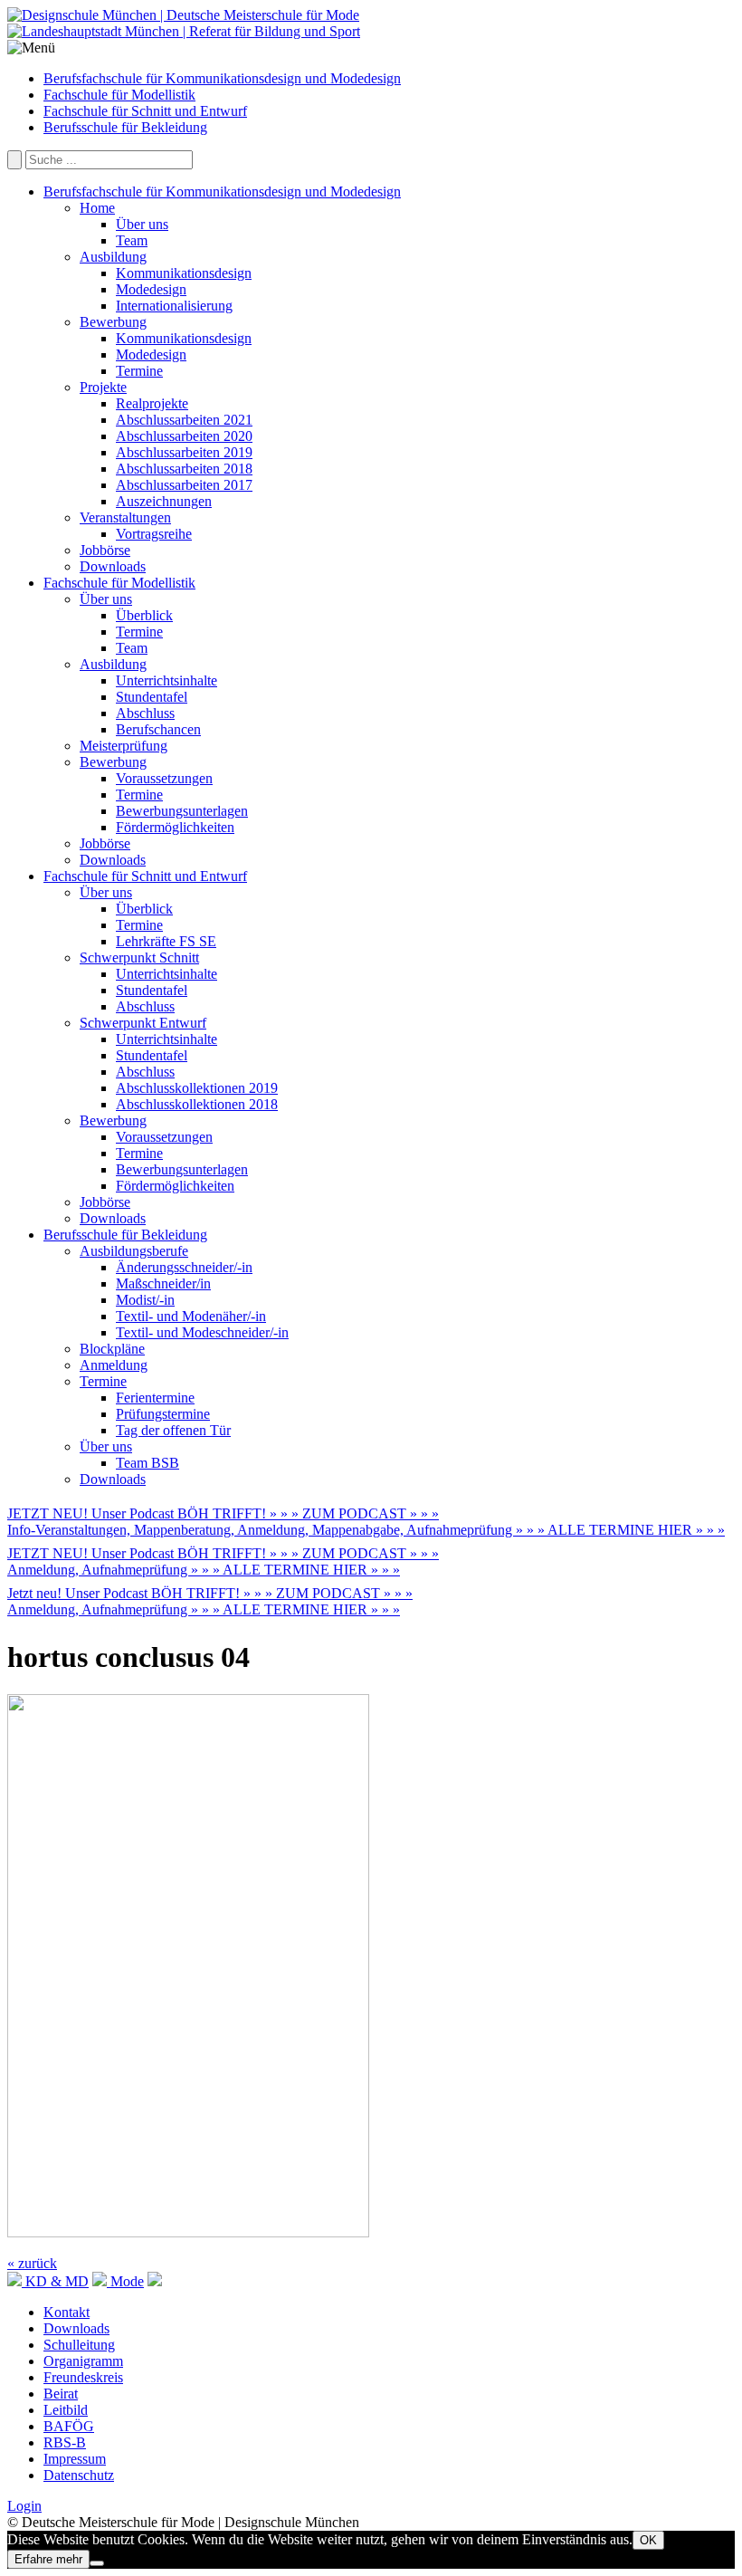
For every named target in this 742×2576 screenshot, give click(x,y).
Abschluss (145, 713)
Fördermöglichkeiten (175, 827)
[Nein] (97, 2563)
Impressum (75, 2459)
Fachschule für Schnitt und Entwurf (145, 111)
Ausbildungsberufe (134, 1251)
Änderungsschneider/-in (184, 1267)
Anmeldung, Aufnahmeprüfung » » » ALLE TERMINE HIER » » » (204, 1570)
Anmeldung (114, 1365)
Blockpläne (112, 1349)
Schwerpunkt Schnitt (139, 958)
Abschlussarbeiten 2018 (184, 469)
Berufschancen (158, 729)
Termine (139, 371)
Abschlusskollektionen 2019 (197, 1088)
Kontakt (67, 2312)
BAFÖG (69, 2426)
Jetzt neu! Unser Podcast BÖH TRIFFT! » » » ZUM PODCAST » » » (210, 1593)
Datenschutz (79, 2475)
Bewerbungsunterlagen (182, 811)
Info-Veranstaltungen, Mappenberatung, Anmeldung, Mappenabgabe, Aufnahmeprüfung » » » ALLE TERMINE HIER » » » (366, 1530)
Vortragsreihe (154, 534)
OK (648, 2540)
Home (97, 208)
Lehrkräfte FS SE (166, 941)
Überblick (144, 615)
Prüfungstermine (163, 1414)
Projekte (103, 387)
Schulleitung (79, 2345)
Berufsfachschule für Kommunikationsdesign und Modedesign (222, 78)
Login (24, 2506)
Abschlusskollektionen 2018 (197, 1104)
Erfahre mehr (48, 2559)
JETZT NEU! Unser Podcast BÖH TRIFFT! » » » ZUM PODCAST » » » (223, 1513)
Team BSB (147, 1463)
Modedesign (151, 289)
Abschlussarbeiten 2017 (184, 485)
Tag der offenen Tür (173, 1430)
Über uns (142, 224)
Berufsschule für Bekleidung (125, 127)
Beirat (61, 2394)
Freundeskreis (83, 2377)
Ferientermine (155, 1398)
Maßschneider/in (163, 1283)
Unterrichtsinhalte (166, 680)
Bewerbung (113, 322)
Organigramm (83, 2361)
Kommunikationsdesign (184, 273)
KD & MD (55, 2281)
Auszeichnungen (164, 501)
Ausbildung (113, 257)
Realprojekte (152, 403)
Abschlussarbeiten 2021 (184, 420)
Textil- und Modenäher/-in (191, 1316)
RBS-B (65, 2442)
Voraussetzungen (164, 778)
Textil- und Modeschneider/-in (202, 1332)
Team (132, 240)
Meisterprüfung (124, 746)
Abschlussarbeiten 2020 (184, 436)
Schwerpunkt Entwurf (143, 1023)
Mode (125, 2281)
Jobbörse (105, 550)
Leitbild (66, 2410)
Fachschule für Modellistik (119, 95)
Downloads (113, 566)
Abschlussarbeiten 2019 (184, 452)
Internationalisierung (174, 306)
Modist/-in (145, 1300)
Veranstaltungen (125, 517)
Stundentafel (152, 697)
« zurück (32, 2263)
